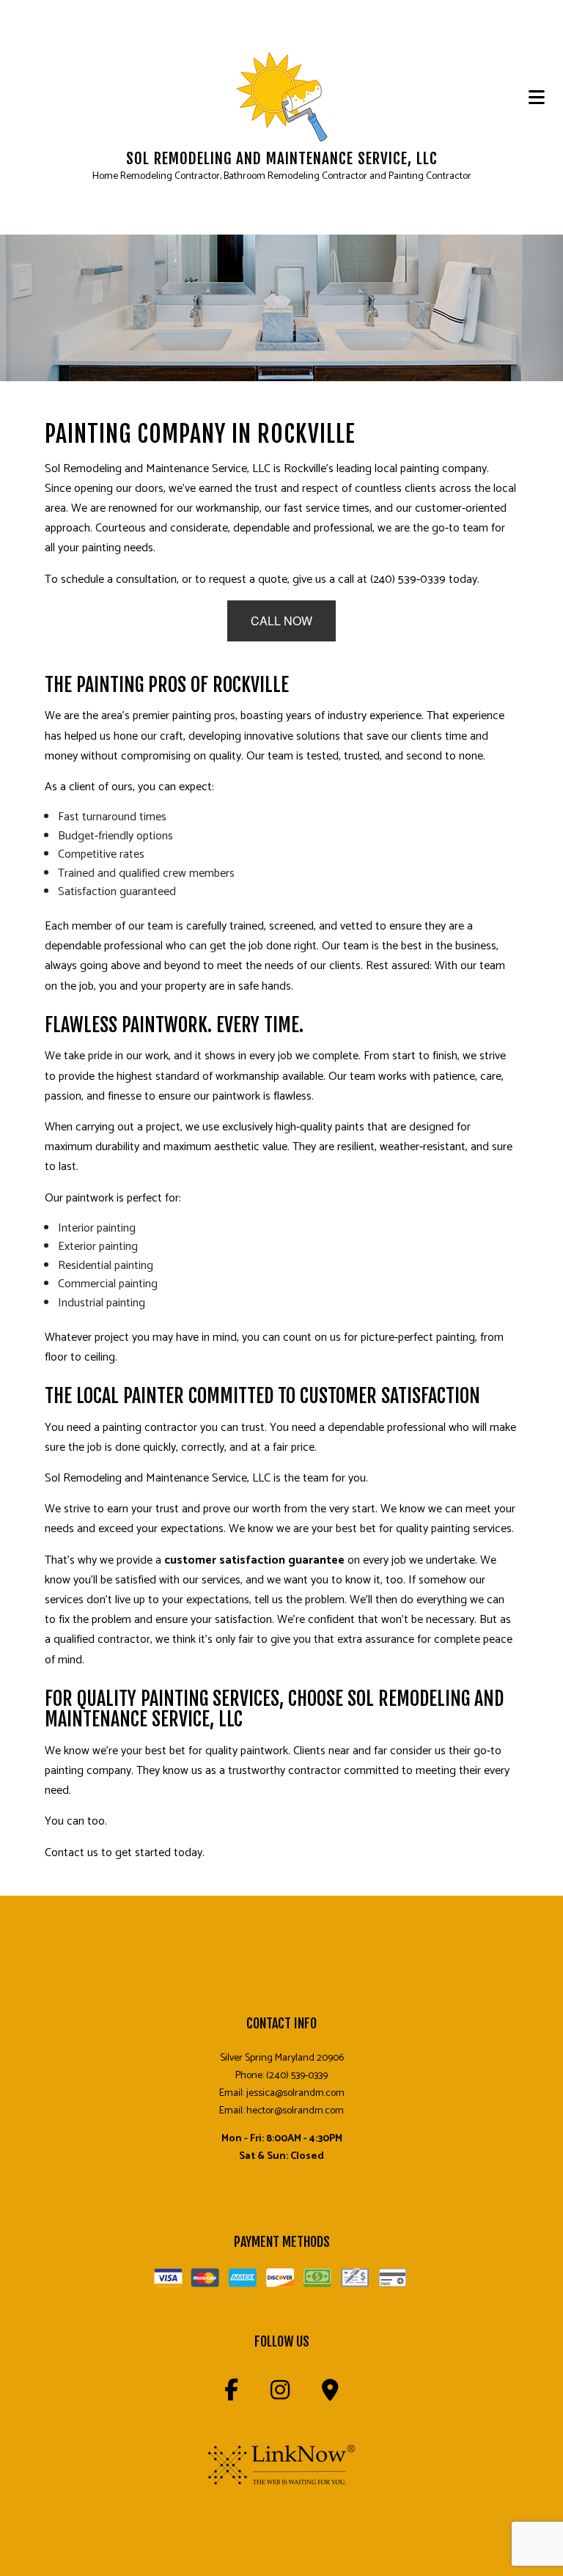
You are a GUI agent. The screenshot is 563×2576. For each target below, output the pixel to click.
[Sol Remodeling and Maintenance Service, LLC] (282, 97)
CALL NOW (281, 621)
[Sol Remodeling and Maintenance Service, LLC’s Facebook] (231, 2395)
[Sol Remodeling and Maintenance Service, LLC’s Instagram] (280, 2395)
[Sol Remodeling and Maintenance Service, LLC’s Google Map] (330, 2395)
